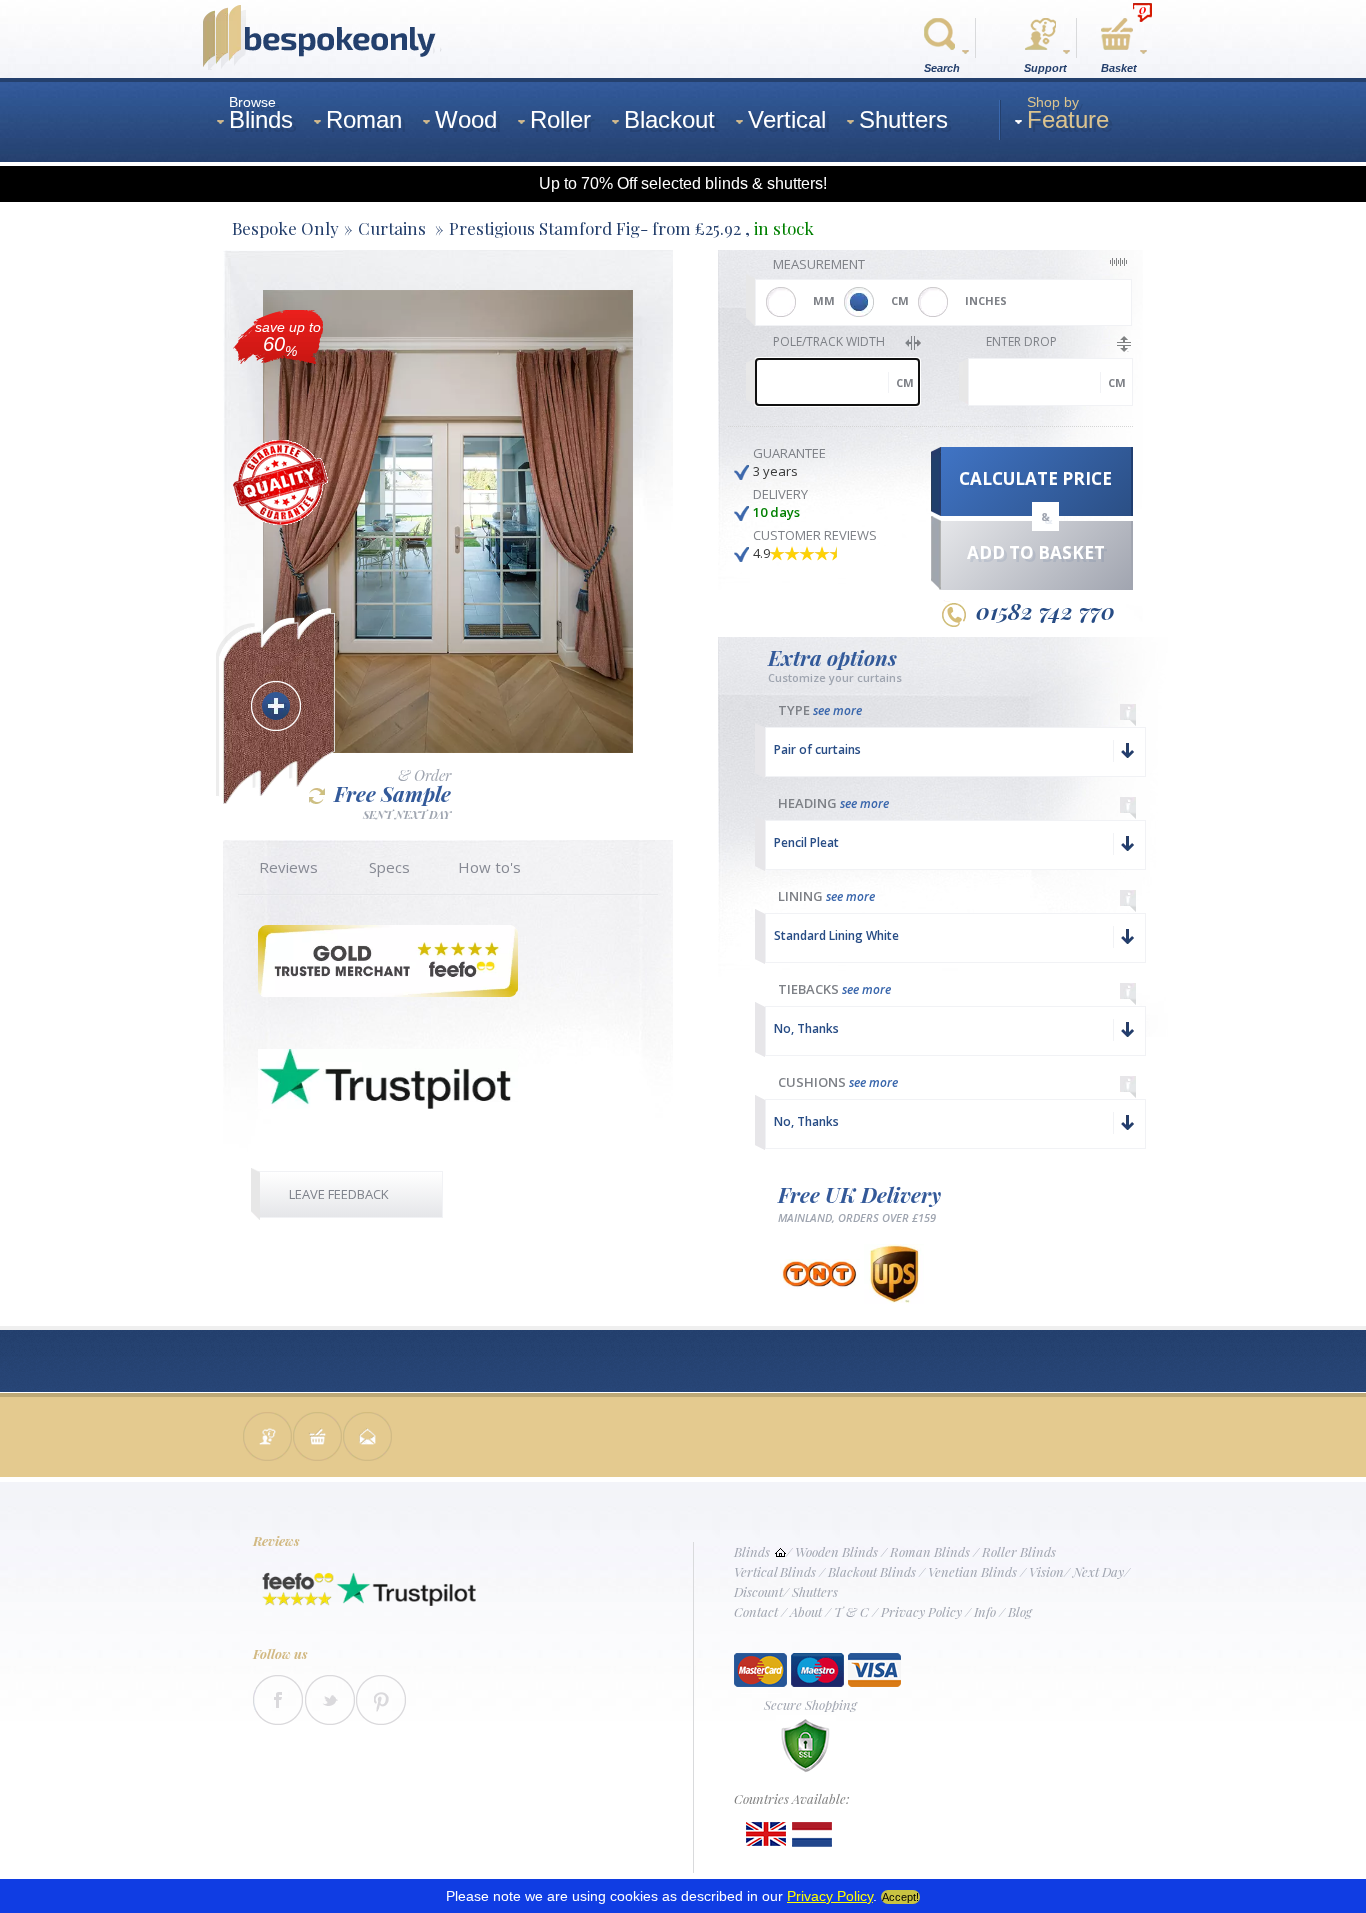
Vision (1046, 1571)
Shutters (815, 1591)
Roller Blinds (1019, 1551)
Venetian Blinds (972, 1571)
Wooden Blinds (836, 1551)
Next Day (1098, 1571)
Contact (756, 1611)
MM (824, 300)
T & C (851, 1611)
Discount (758, 1591)
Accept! (900, 1897)
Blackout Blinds (872, 1571)
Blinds (752, 1551)
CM (900, 300)
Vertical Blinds (775, 1571)
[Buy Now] (318, 1438)
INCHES (986, 300)
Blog (1020, 1611)
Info (985, 1611)
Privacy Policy (921, 1611)
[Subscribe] (368, 1438)
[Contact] (268, 1438)
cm (905, 382)
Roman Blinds (930, 1551)
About (806, 1611)
